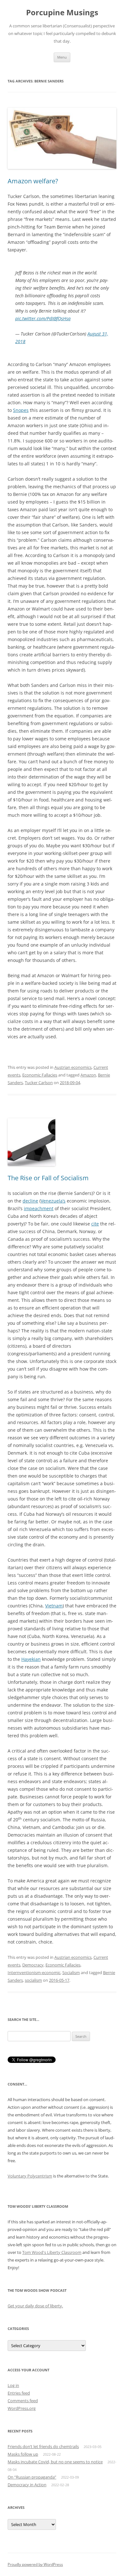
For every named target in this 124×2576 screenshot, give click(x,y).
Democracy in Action (27, 2485)
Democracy (33, 1965)
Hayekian (31, 1659)
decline (30, 1201)
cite (95, 1224)
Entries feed (19, 2393)
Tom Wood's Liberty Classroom (52, 2252)
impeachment (39, 1208)
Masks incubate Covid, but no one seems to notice (55, 2462)
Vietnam (54, 1606)
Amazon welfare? (33, 181)
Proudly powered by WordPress (35, 2564)
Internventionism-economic (34, 1973)
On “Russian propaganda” (32, 2477)
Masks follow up (23, 2454)
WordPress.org (22, 2408)
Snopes (21, 410)
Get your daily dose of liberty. (35, 2306)
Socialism (71, 1973)
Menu (62, 57)
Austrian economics (73, 1067)
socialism (33, 1980)
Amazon (88, 1075)
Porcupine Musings (62, 13)
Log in (13, 2385)
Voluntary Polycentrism (30, 2176)
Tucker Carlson (39, 1083)
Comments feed (23, 2401)
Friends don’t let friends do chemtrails (43, 2446)
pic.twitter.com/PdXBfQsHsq (43, 318)
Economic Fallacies (40, 1075)
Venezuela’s (53, 1201)
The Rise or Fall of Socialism (48, 1178)
